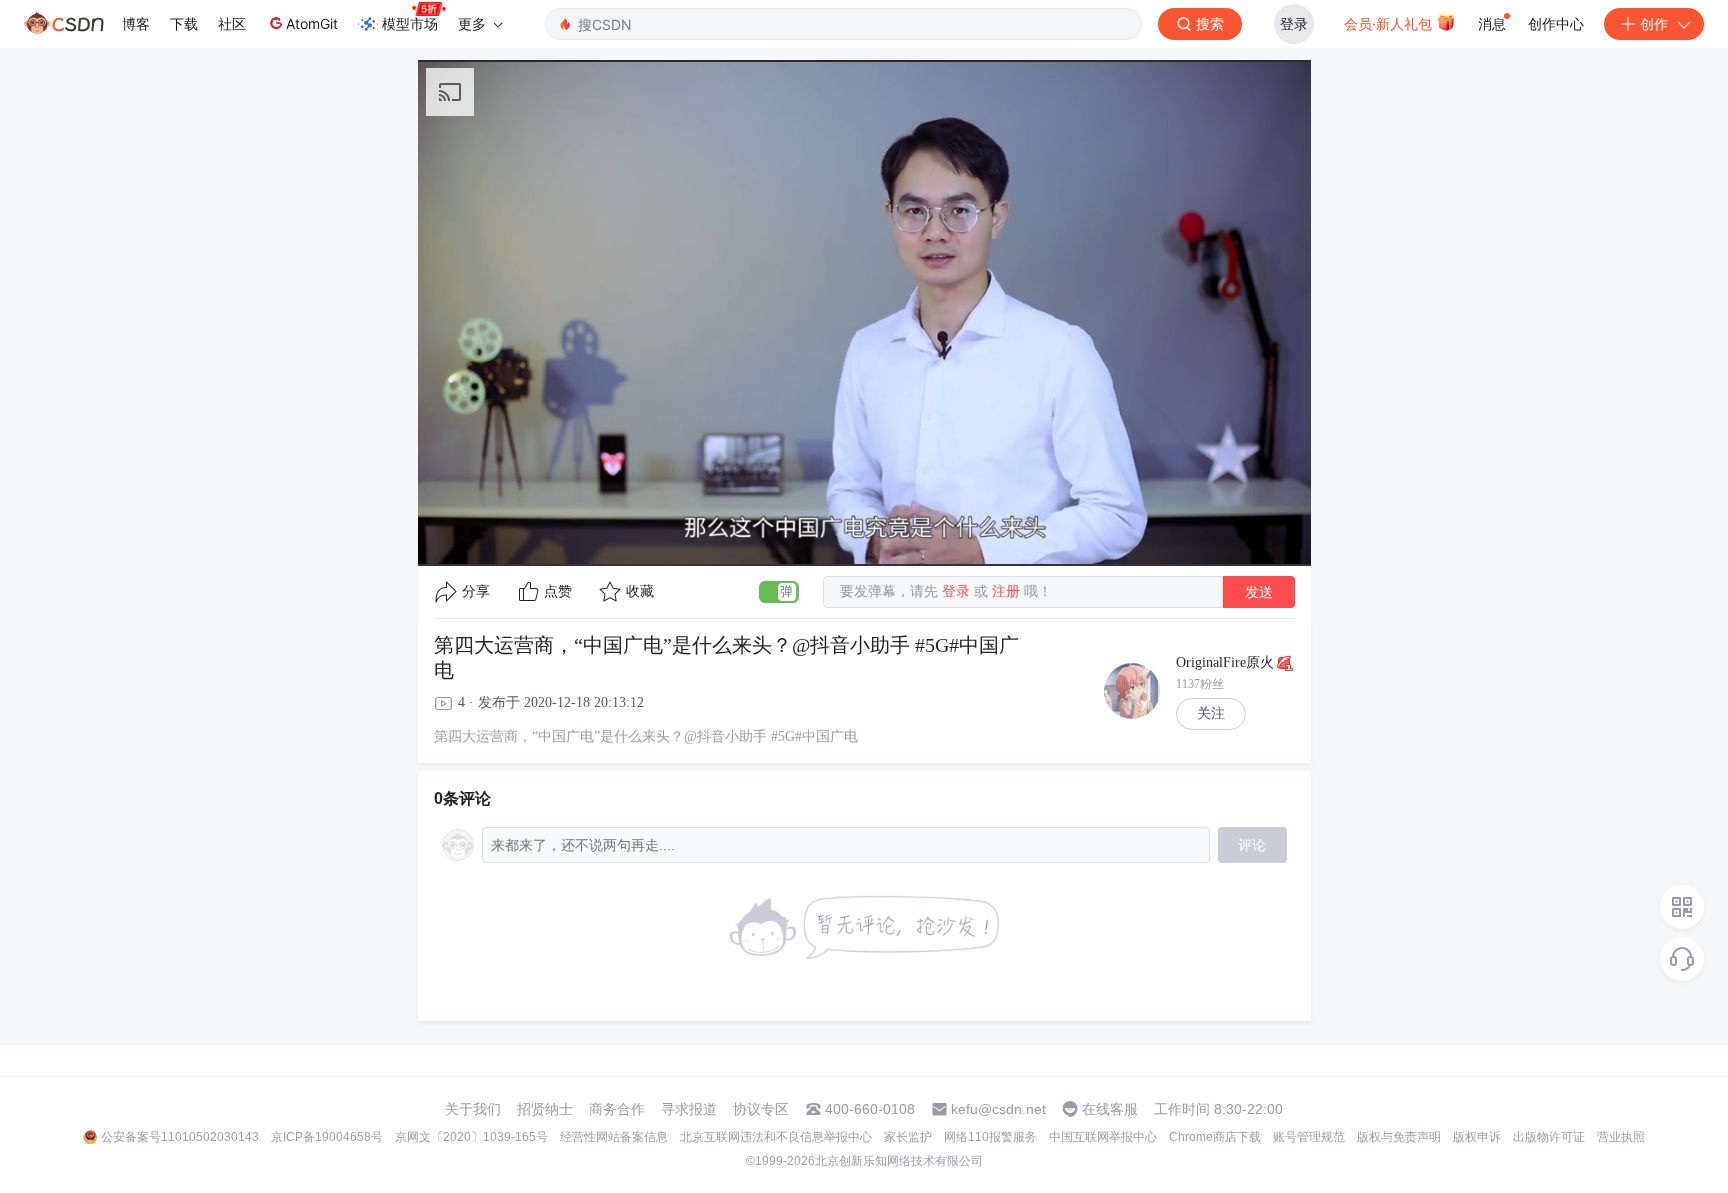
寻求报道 (689, 1109)
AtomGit (312, 23)
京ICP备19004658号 (327, 1137)
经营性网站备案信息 (614, 1137)
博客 (136, 23)
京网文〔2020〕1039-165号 (471, 1137)
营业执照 (1621, 1137)
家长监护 (908, 1137)
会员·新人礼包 (1390, 23)
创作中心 (1556, 23)
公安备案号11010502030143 (180, 1137)
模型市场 (410, 23)
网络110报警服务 (990, 1137)
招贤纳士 (545, 1109)
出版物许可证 (1549, 1137)
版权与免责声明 (1399, 1137)
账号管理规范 (1309, 1137)
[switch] (779, 592)
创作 (1654, 23)
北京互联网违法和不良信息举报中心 (776, 1137)
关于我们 (473, 1109)
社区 (232, 23)
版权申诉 (1477, 1137)
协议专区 (761, 1109)
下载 (184, 23)
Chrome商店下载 (1215, 1137)
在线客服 (1110, 1109)
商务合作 (617, 1109)
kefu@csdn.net (998, 1109)
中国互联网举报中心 (1103, 1137)
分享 (476, 591)
